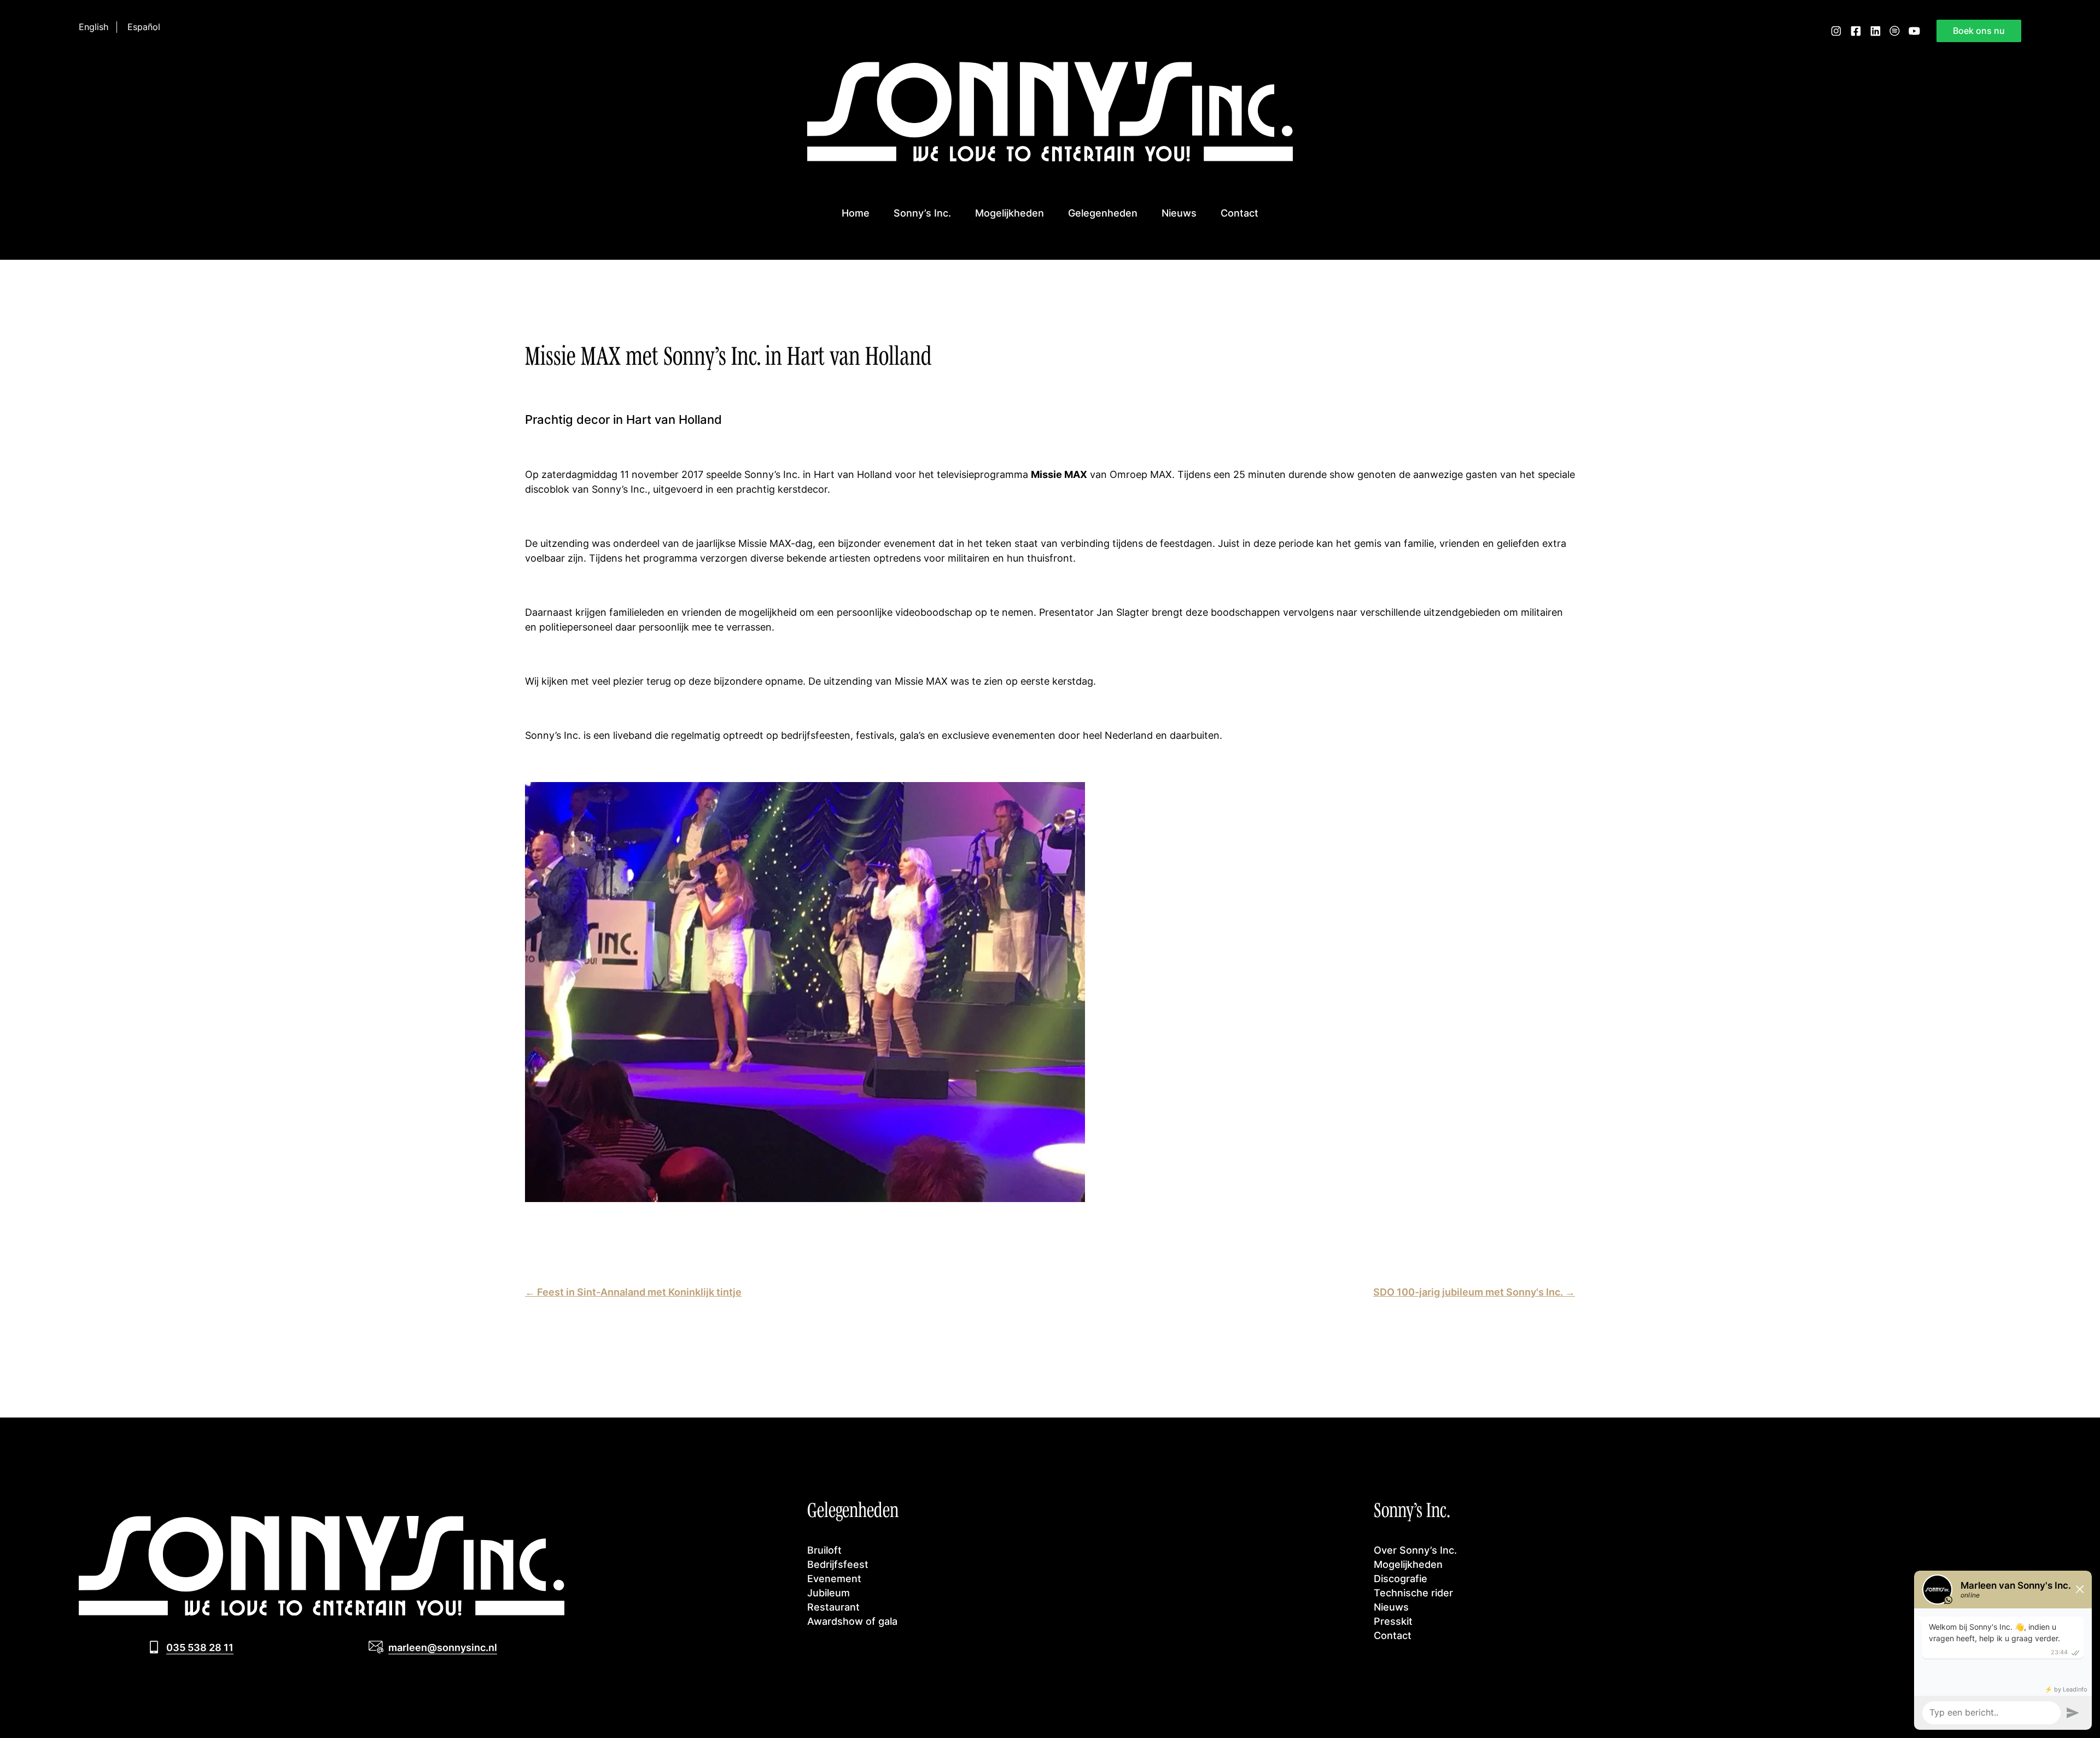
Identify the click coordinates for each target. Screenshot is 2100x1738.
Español (144, 27)
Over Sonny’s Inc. (1415, 1550)
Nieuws (1179, 213)
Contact (1239, 213)
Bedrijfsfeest (838, 1564)
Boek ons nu (1979, 31)
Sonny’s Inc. (922, 213)
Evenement (834, 1578)
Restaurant (833, 1607)
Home (856, 213)
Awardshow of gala (852, 1621)
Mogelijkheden (1010, 213)
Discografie (1401, 1578)
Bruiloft (824, 1550)
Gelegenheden (1103, 213)
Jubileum (829, 1593)
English (94, 27)
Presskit (1393, 1621)
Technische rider (1413, 1593)
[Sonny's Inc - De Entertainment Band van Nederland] (1050, 158)
